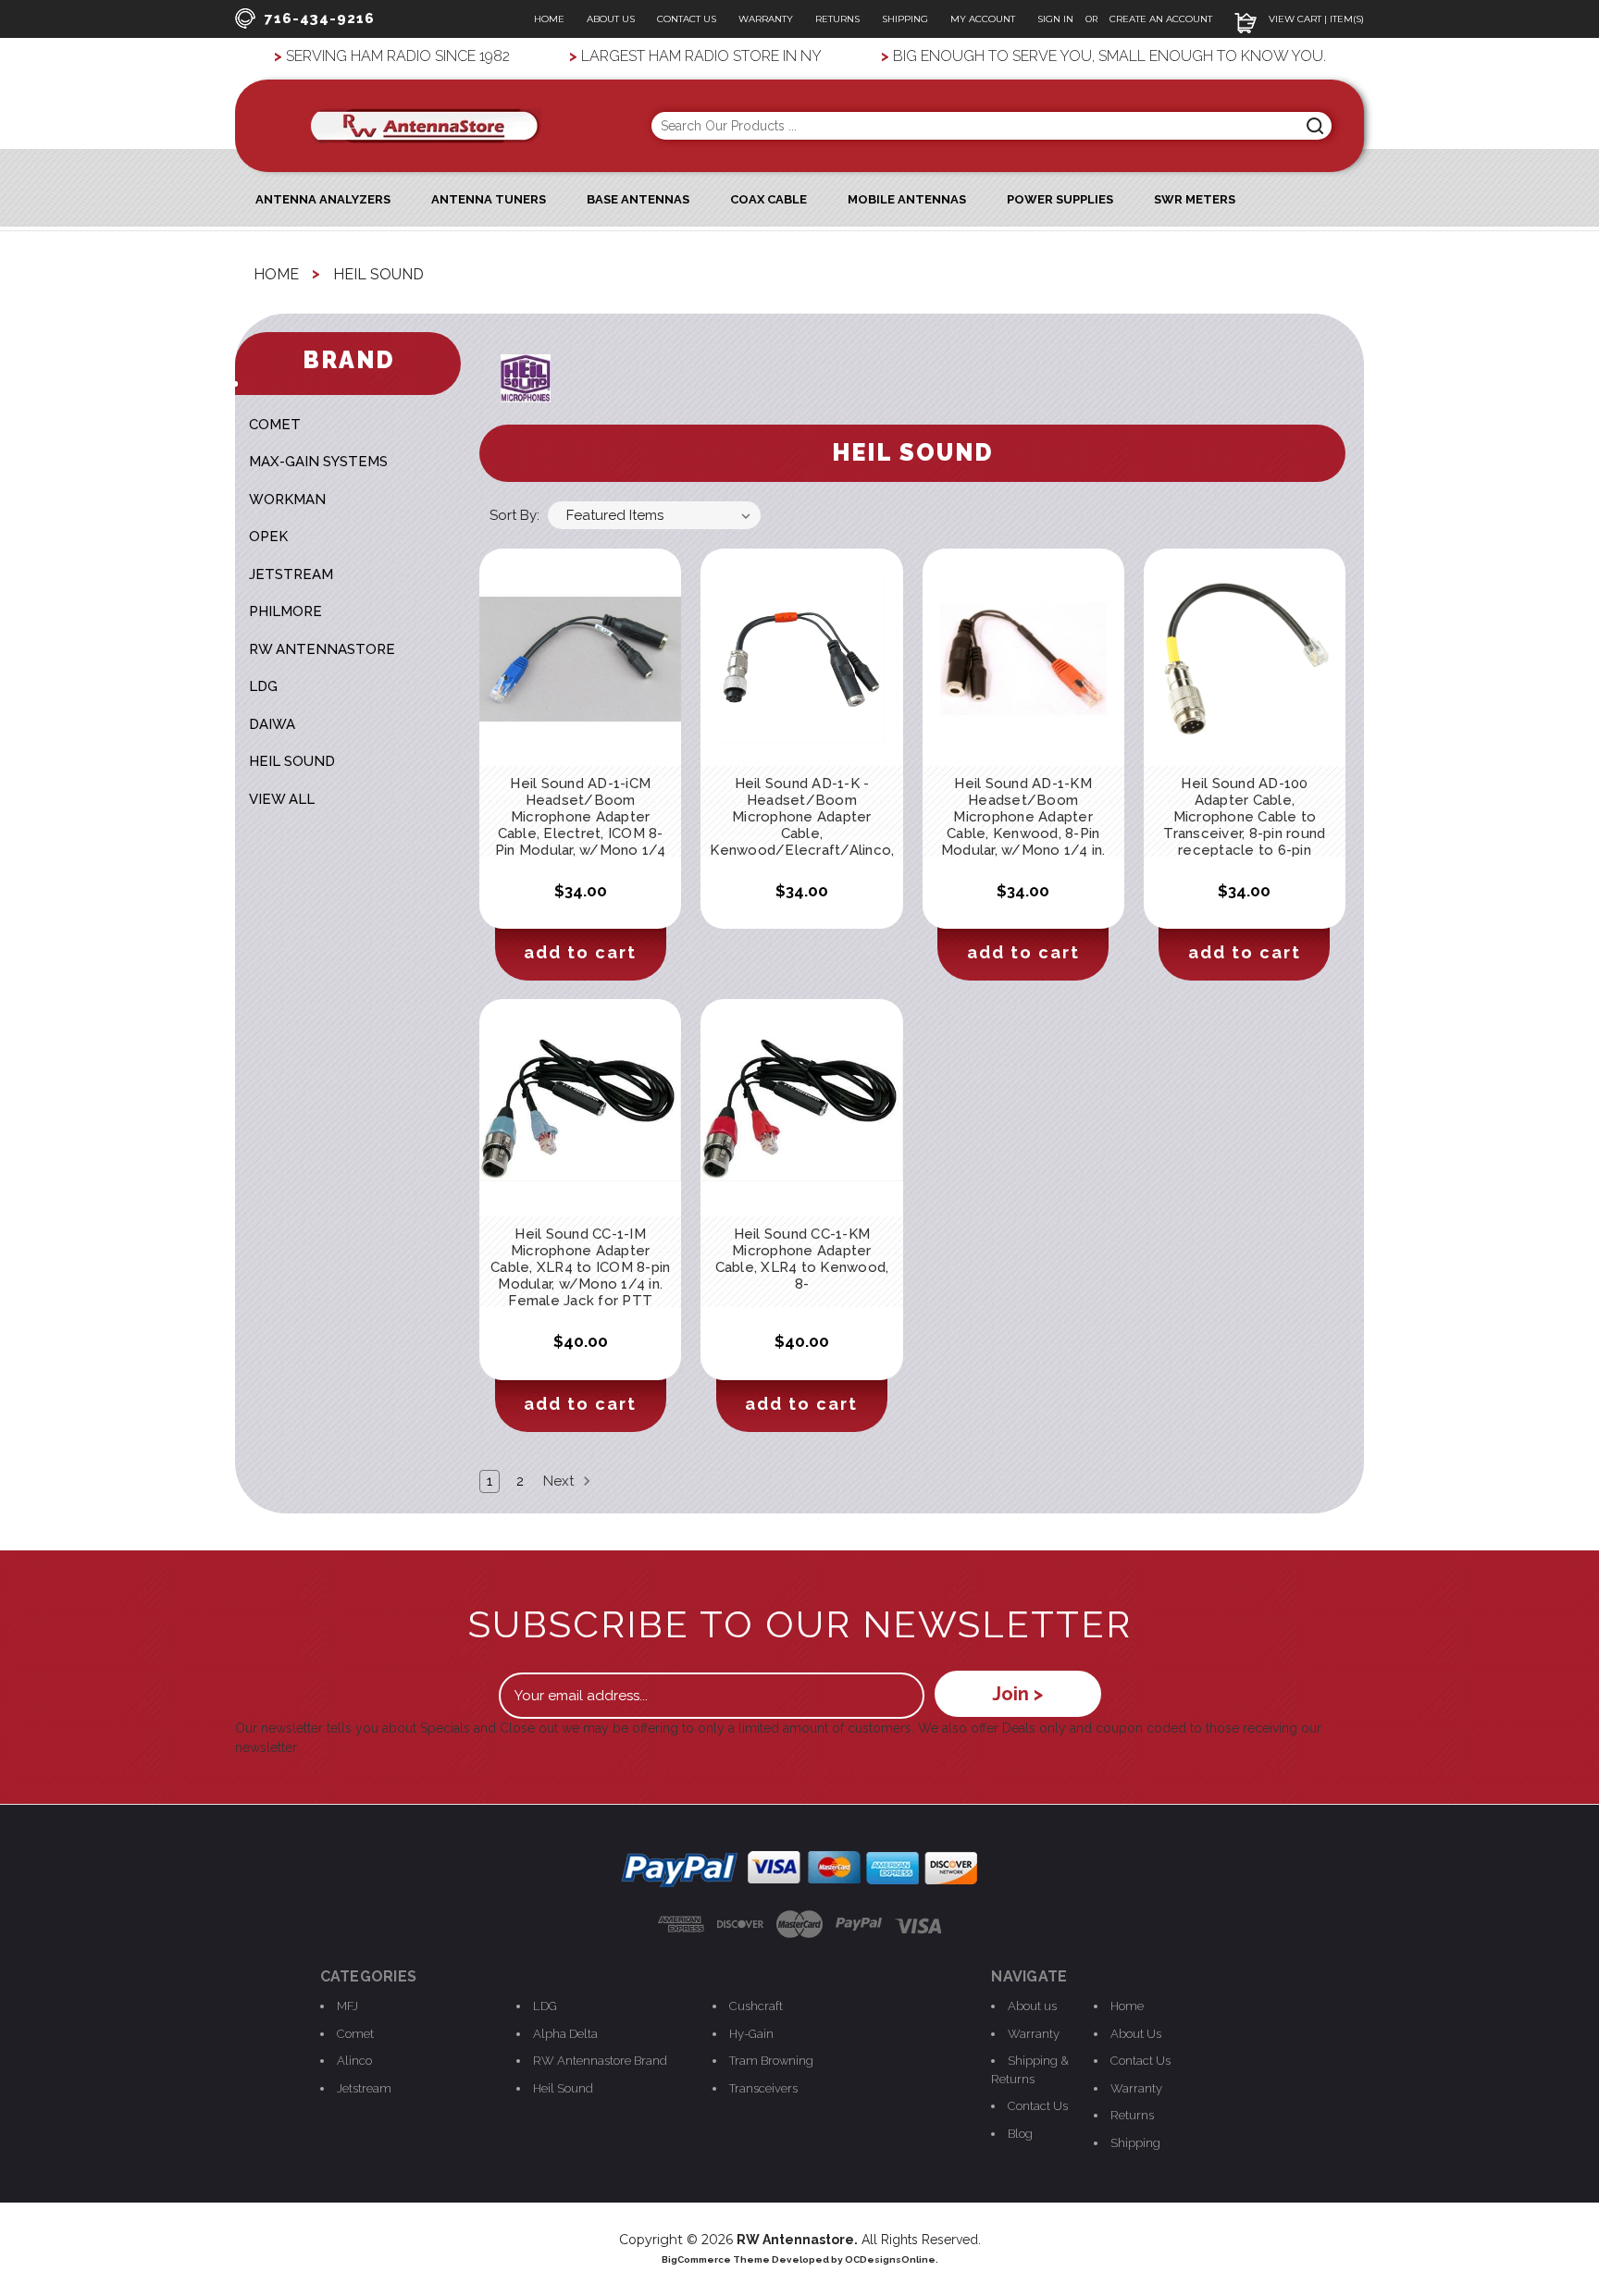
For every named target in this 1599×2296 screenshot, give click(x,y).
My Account (983, 19)
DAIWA (272, 724)
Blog (1020, 2134)
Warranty (766, 19)
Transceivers (763, 2088)
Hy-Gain (751, 2034)
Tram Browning (771, 2061)
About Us (611, 19)
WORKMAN (287, 500)
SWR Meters (1195, 199)
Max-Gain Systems (318, 462)
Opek (268, 537)
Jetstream (364, 2088)
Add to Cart (580, 952)
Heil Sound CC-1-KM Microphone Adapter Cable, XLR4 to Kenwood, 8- (802, 1259)
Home (549, 19)
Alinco (354, 2061)
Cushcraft (756, 2006)
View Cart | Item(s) (1315, 19)
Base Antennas (638, 199)
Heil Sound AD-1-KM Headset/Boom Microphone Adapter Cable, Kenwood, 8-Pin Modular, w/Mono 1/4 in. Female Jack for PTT (1023, 825)
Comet (355, 2034)
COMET (275, 425)
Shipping (905, 19)
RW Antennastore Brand (600, 2061)
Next (560, 1481)
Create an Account (1161, 19)
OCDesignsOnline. (892, 2259)
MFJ (347, 2006)
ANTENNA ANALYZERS (323, 199)
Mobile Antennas (907, 199)
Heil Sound (292, 761)
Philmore (285, 611)
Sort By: (514, 515)
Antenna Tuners (489, 199)
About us (1032, 2006)
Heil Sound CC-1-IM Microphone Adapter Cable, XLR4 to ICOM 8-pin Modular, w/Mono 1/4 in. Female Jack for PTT (580, 1267)
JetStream (291, 574)
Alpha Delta (565, 2034)
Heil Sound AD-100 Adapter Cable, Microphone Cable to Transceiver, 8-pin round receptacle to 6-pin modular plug (1244, 825)
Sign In (1057, 19)
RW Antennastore (322, 649)
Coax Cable (769, 199)
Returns (837, 19)
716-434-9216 (320, 19)
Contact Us (687, 19)
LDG (263, 686)
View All (282, 799)
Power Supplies (1060, 199)
